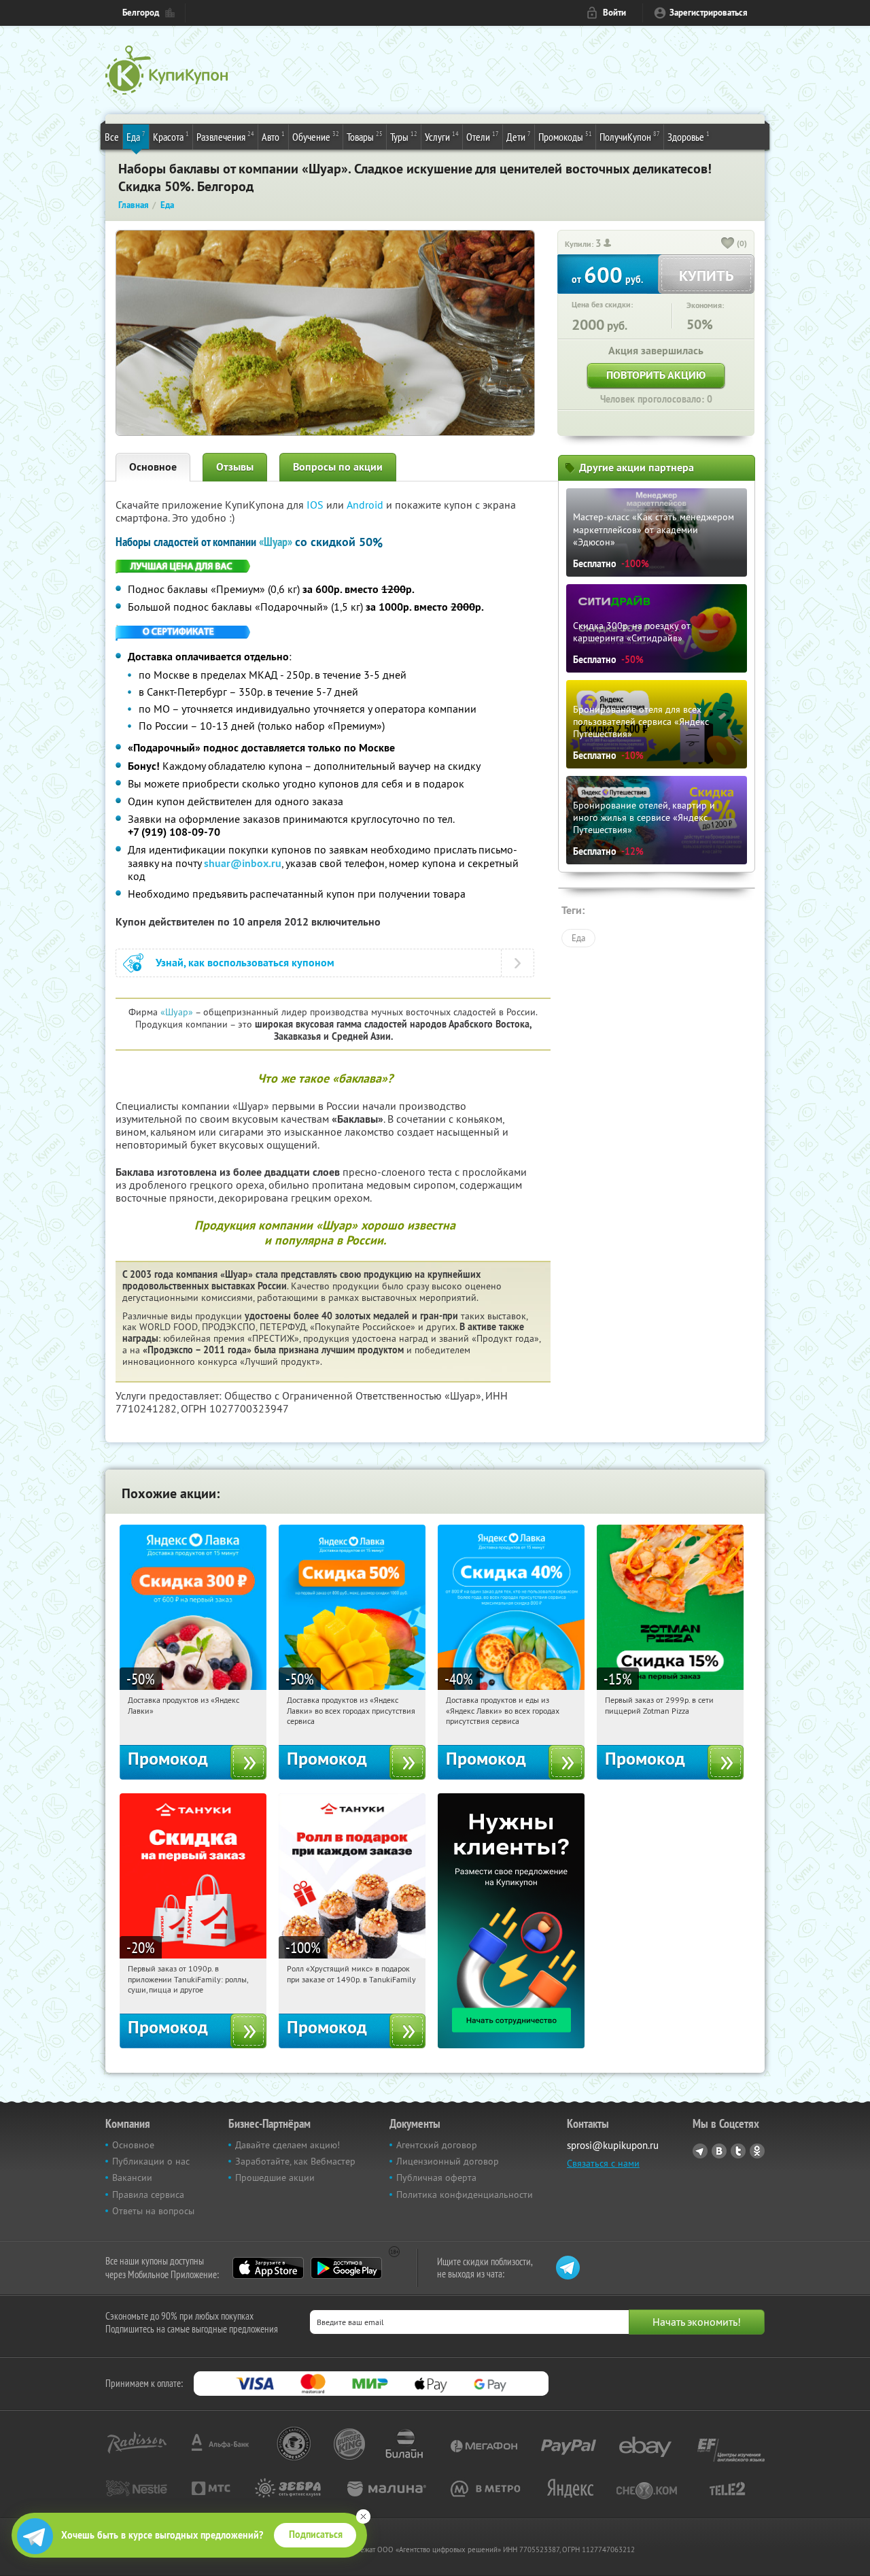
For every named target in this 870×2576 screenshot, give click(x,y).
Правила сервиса (148, 2194)
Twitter (738, 2151)
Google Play (346, 2268)
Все (112, 137)
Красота (171, 136)
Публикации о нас (151, 2161)
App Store (268, 2268)
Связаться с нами (603, 2163)
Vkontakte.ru (719, 2151)
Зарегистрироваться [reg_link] (709, 13)
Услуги (442, 136)
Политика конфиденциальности (465, 2194)
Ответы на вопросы (153, 2211)
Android (366, 505)
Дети (519, 136)
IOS (316, 505)
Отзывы (235, 467)
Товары (365, 136)
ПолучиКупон (630, 136)
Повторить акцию (656, 375)
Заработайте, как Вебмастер (295, 2161)
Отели (483, 136)
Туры (404, 136)
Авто (273, 136)
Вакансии (132, 2177)
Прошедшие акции (275, 2177)
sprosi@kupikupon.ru (613, 2145)
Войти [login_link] (614, 13)
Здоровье (689, 136)
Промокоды (565, 136)
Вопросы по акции (338, 467)
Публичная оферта (436, 2177)
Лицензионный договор (448, 2161)
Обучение (316, 136)
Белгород (141, 13)
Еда (136, 136)
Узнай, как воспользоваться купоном (245, 963)
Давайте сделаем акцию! (288, 2145)
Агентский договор (437, 2145)
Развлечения (225, 136)
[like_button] (728, 244)
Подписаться (316, 2535)
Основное (153, 467)
